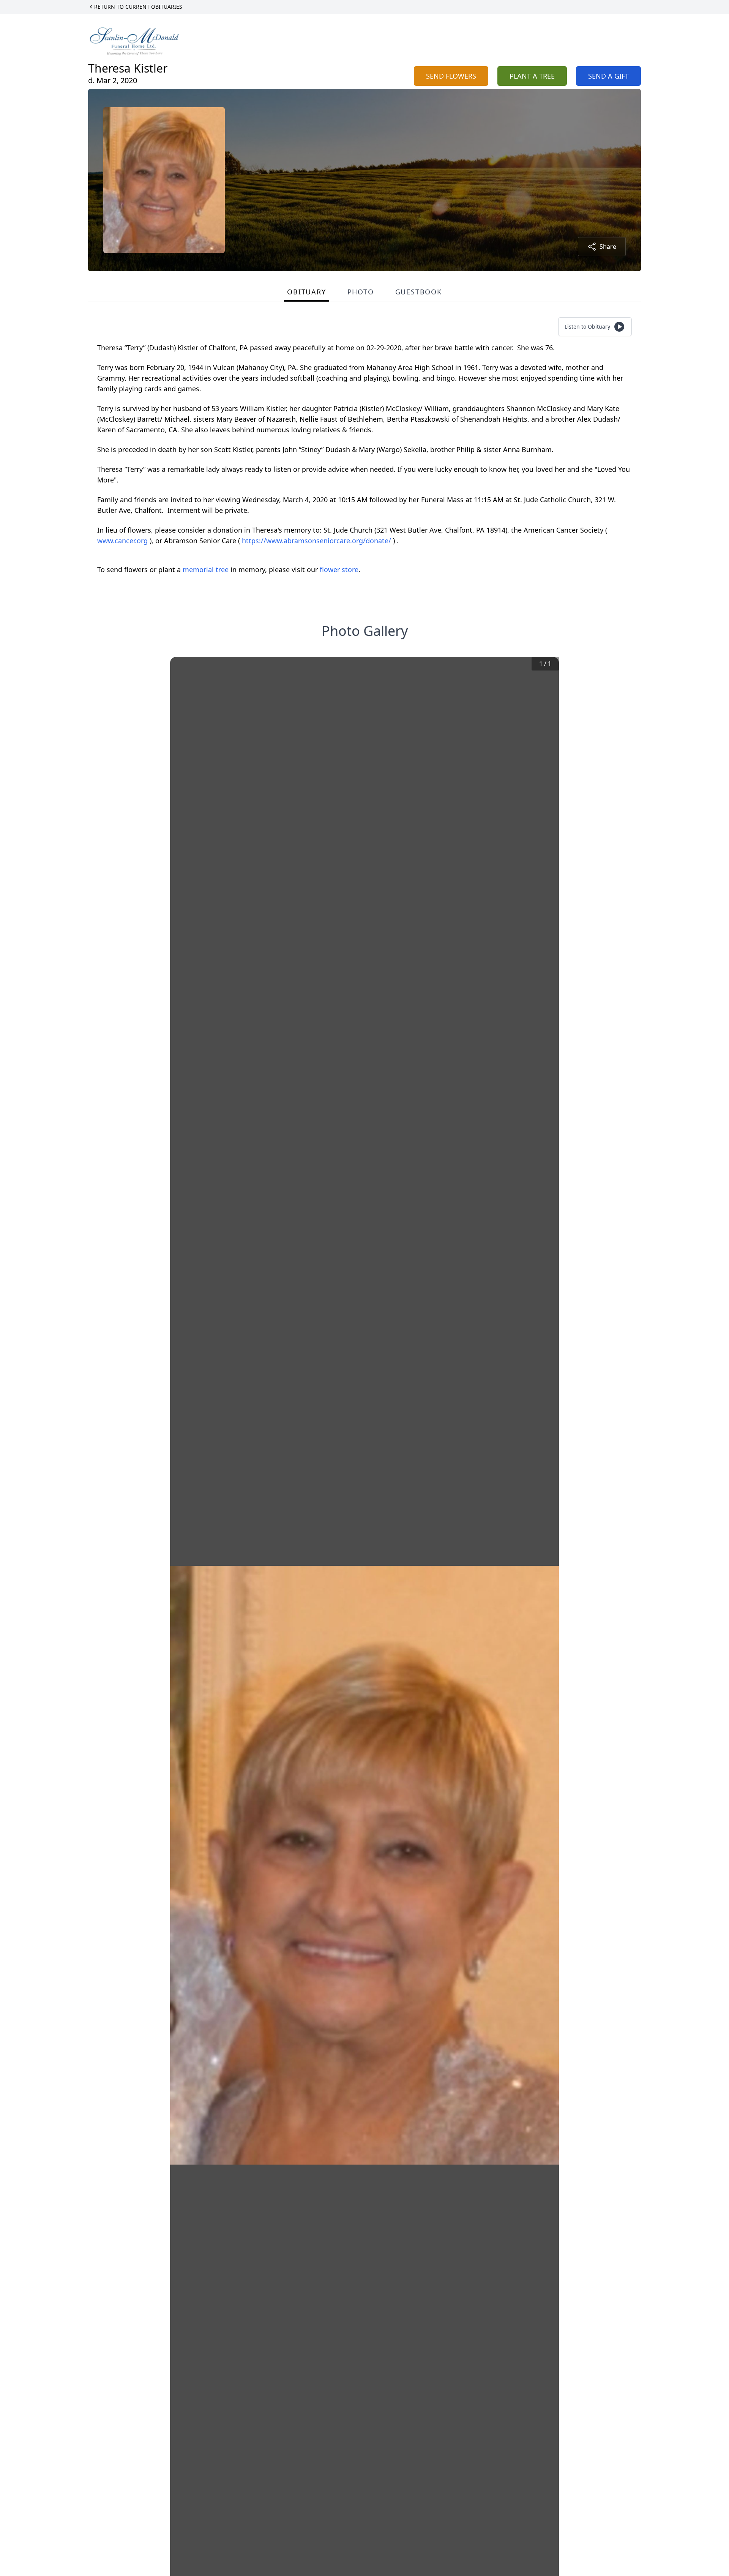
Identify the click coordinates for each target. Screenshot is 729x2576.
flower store (339, 569)
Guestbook (419, 292)
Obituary (306, 292)
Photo (361, 292)
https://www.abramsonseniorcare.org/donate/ (317, 541)
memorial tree (206, 569)
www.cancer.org (123, 541)
